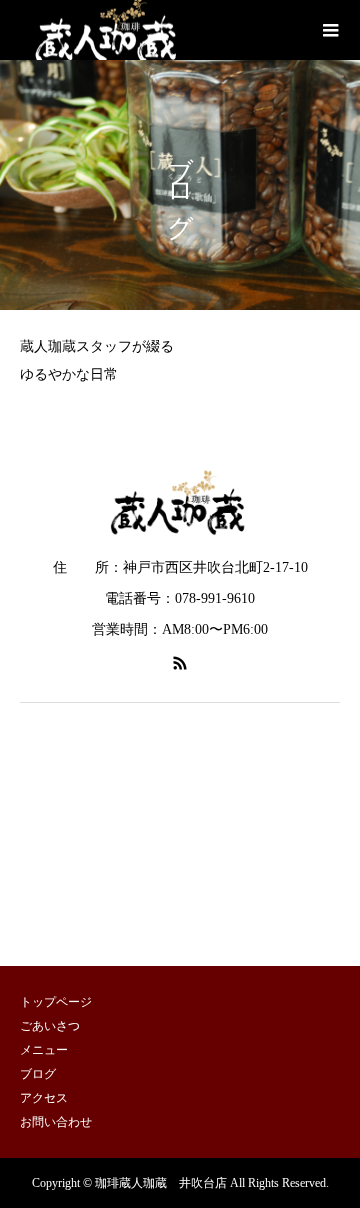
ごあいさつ (50, 1026)
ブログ (38, 1074)
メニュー (44, 1050)
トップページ (56, 1002)
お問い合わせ (56, 1122)
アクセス (44, 1098)
